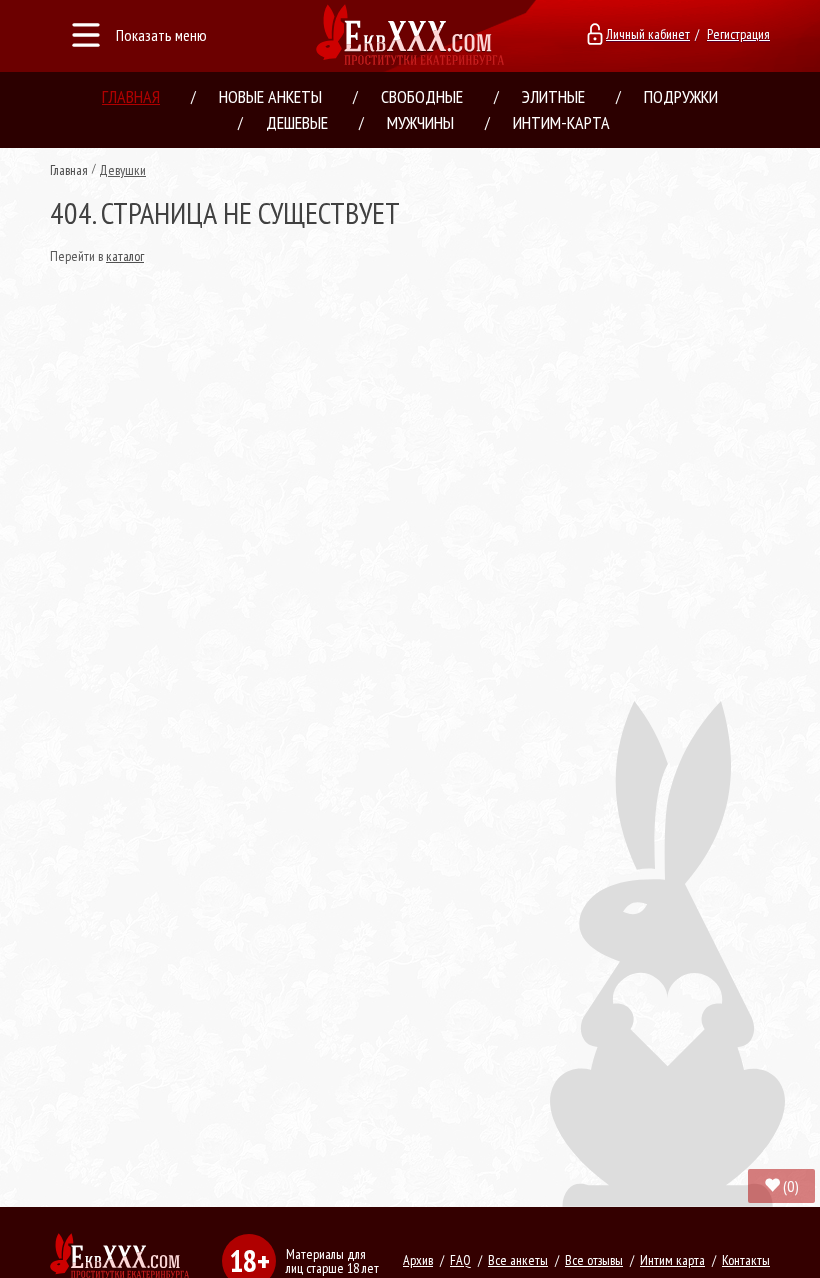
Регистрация (738, 34)
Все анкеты (518, 1260)
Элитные (553, 96)
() (791, 1186)
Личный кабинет (648, 34)
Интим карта (672, 1260)
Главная (131, 96)
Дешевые (297, 122)
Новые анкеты (270, 96)
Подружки (681, 96)
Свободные (422, 96)
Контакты (746, 1260)
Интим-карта (561, 122)
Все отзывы (594, 1260)
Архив (418, 1260)
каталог (125, 256)
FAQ (460, 1260)
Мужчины (420, 122)
